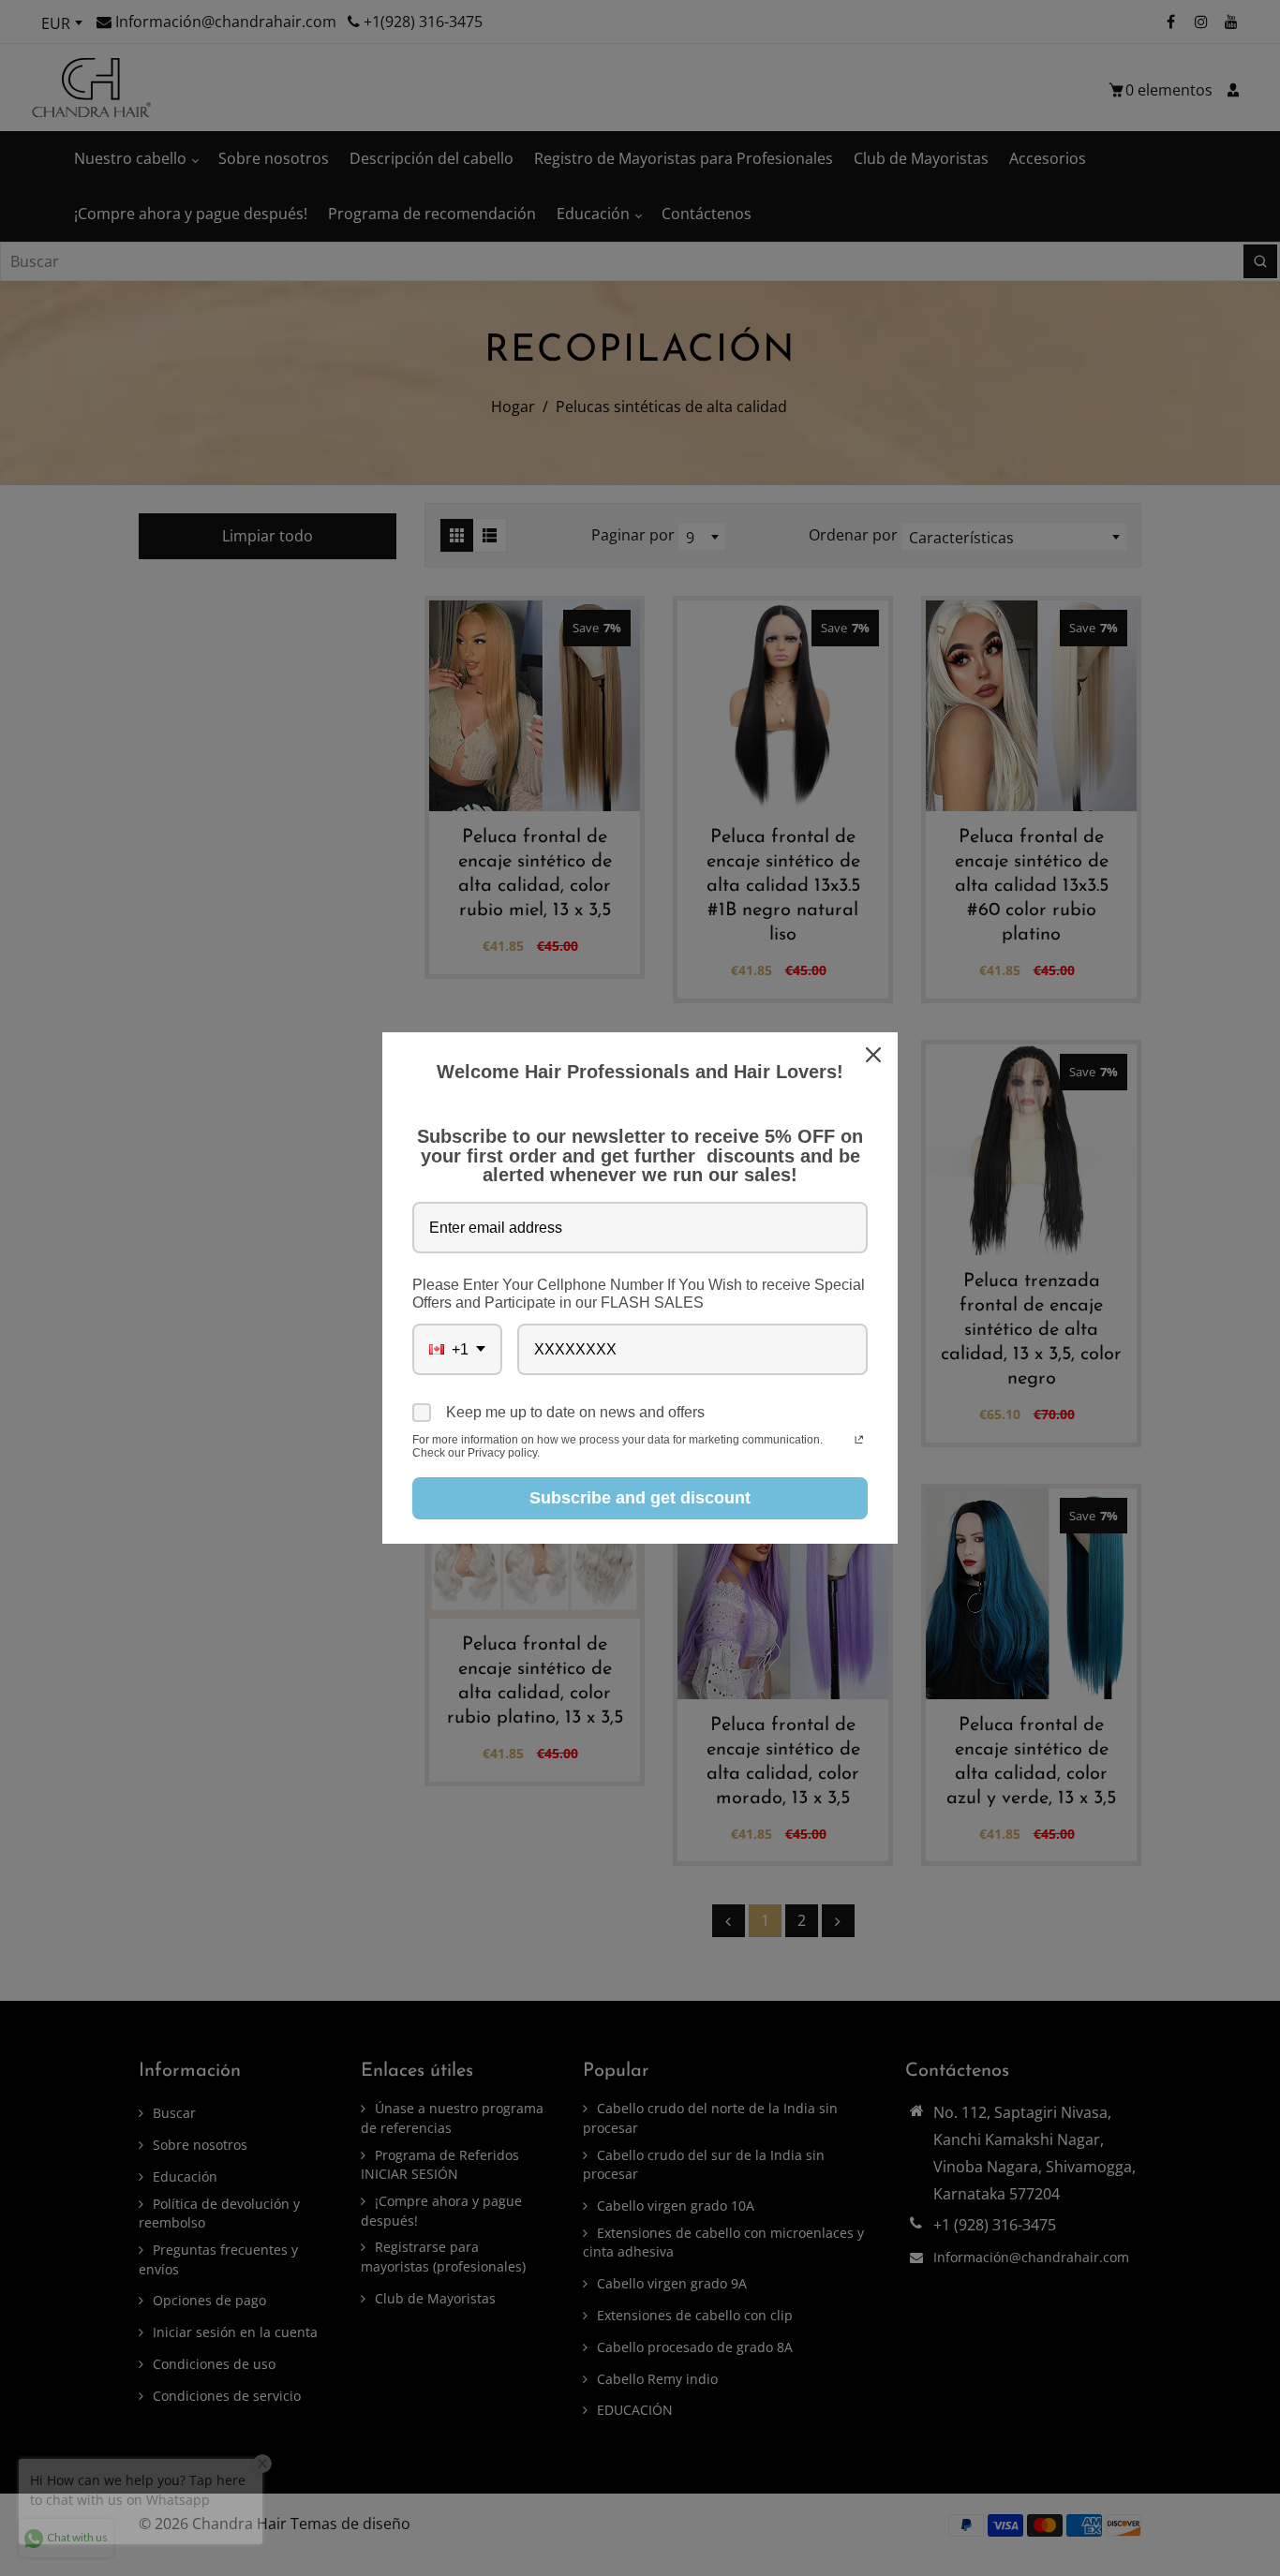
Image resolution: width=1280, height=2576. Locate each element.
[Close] (875, 1055)
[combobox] (457, 1349)
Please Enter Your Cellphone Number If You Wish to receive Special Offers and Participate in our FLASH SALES (639, 1294)
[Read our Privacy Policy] (859, 1442)
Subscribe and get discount (640, 1498)
